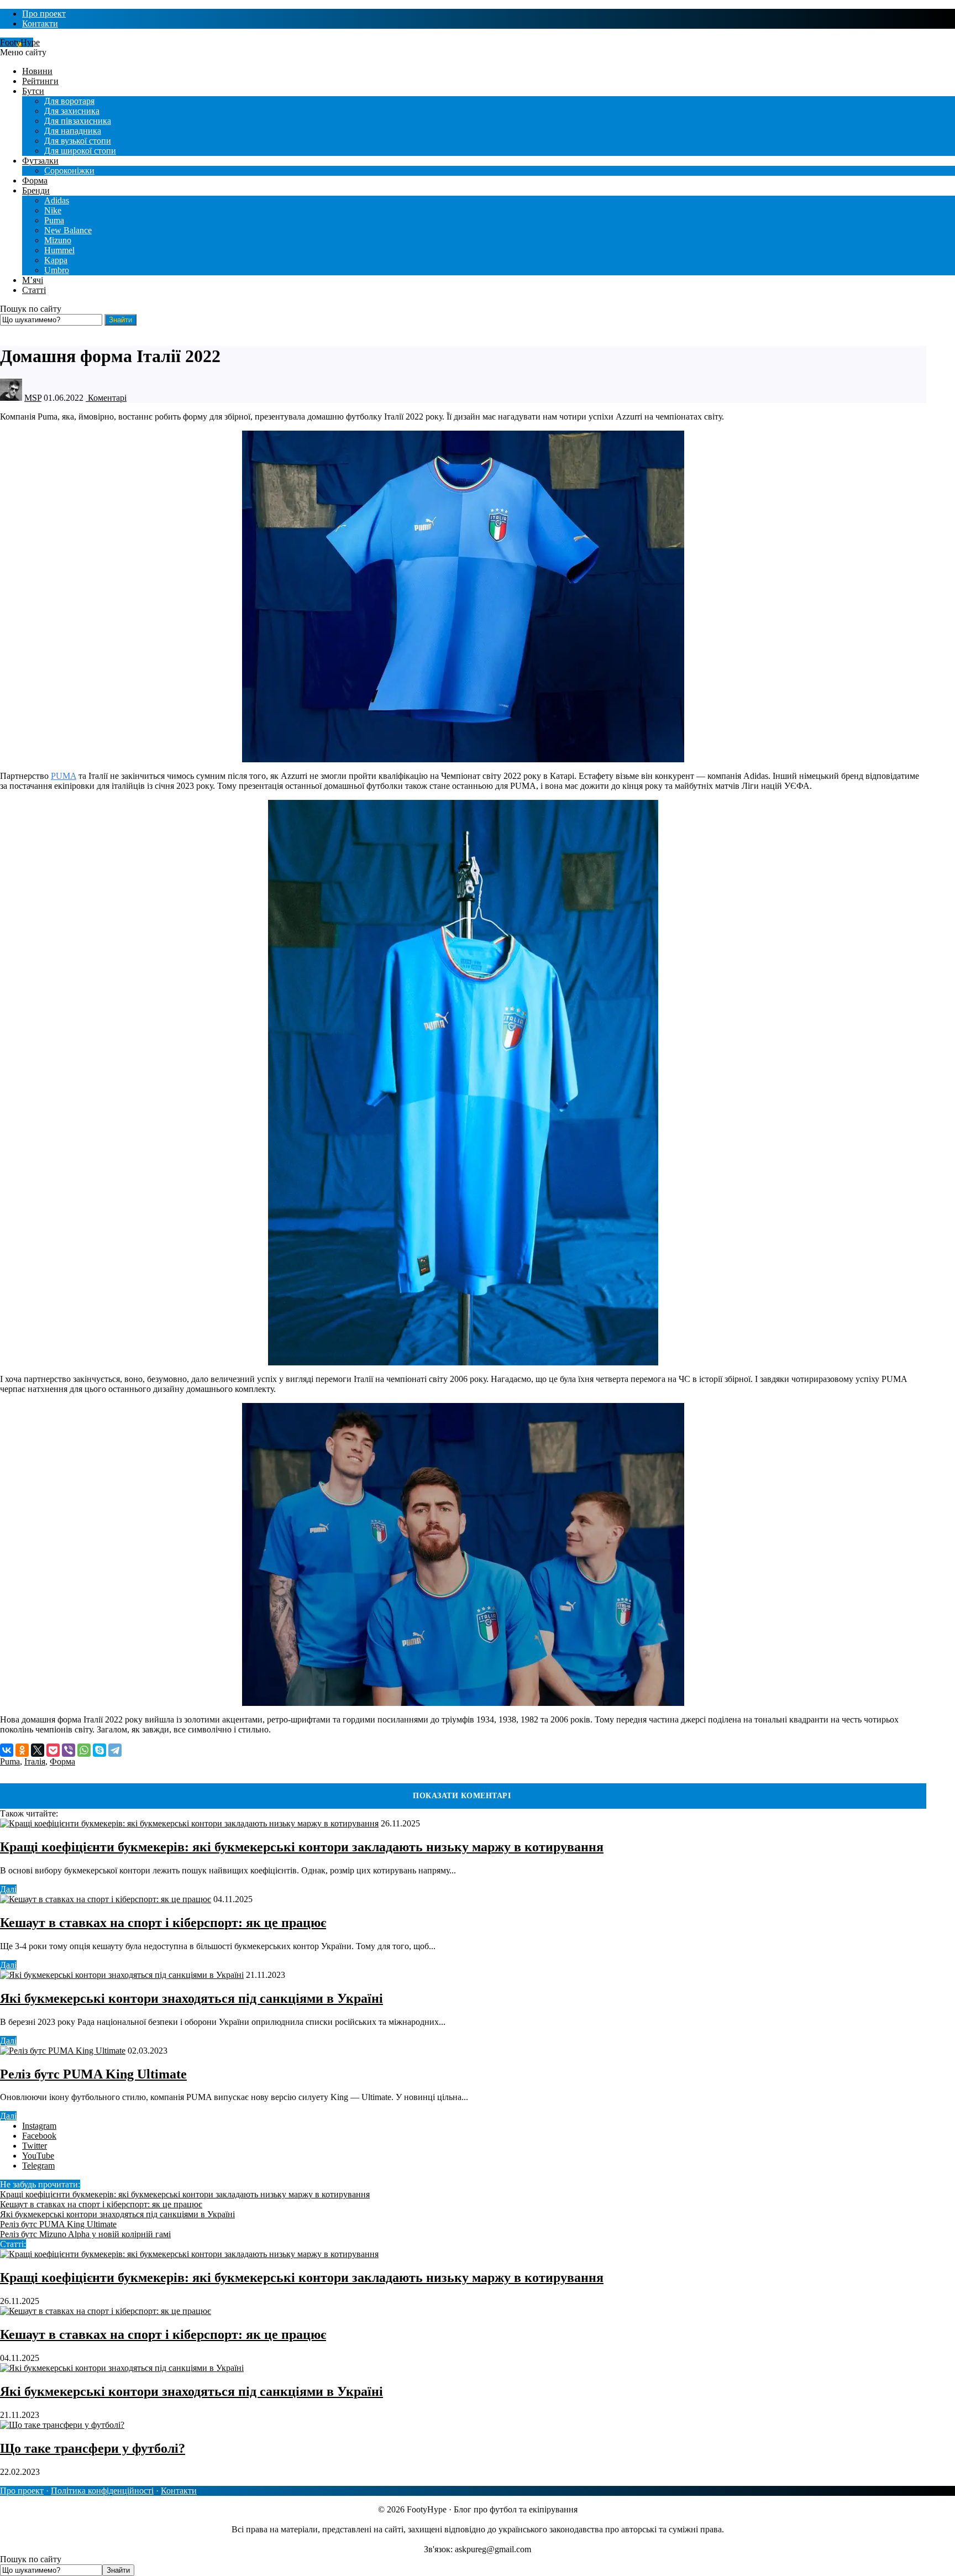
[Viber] (69, 1750)
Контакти (179, 2491)
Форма (62, 1761)
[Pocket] (53, 1750)
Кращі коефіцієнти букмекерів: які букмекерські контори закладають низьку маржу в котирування (302, 1847)
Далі (8, 1889)
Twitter (35, 2146)
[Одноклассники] (22, 1750)
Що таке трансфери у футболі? (93, 2448)
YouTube (38, 2156)
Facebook (39, 2136)
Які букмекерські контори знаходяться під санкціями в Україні (191, 1998)
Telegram (38, 2166)
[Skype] (99, 1750)
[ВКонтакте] (7, 1750)
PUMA (64, 776)
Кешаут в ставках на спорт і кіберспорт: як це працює (163, 1923)
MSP (33, 398)
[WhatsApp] (84, 1750)
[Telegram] (115, 1750)
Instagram (39, 2126)
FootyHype (20, 42)
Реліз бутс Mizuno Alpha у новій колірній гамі (85, 2234)
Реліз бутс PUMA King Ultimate (93, 2074)
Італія (35, 1761)
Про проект (22, 2491)
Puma (10, 1761)
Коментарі (106, 398)
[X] (38, 1750)
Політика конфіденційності (102, 2491)
